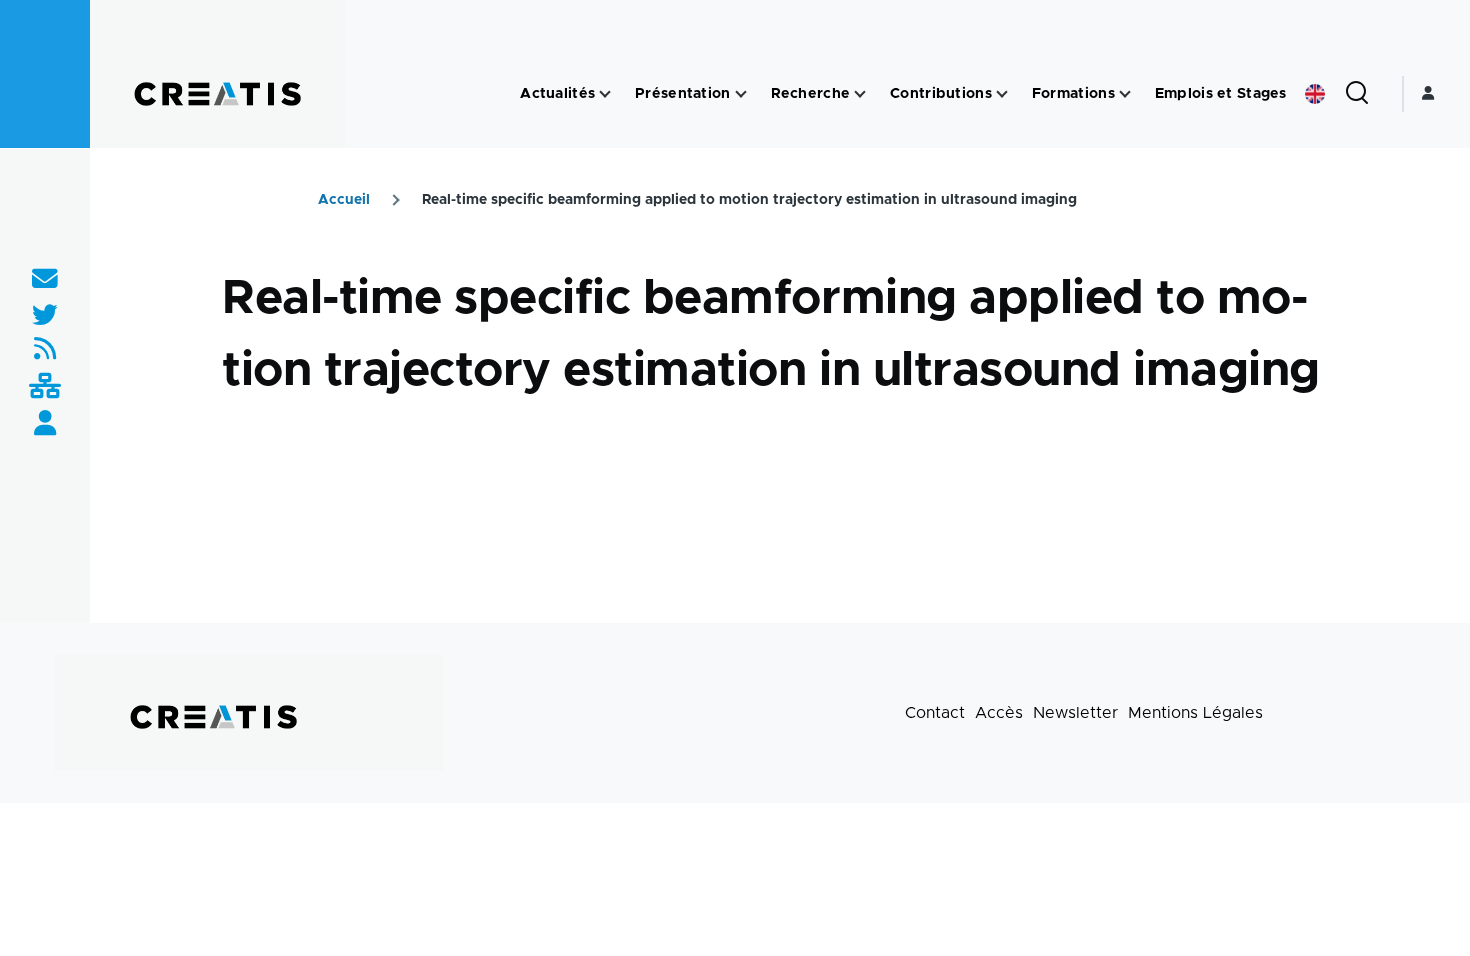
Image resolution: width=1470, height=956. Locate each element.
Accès (999, 713)
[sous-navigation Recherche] (860, 94)
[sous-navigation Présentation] (741, 94)
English (1315, 94)
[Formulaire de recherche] (1357, 94)
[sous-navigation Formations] (1125, 94)
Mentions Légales (1195, 713)
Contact (935, 713)
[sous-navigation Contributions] (1002, 94)
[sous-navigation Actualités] (605, 94)
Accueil (344, 200)
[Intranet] (45, 387)
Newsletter (1075, 713)
